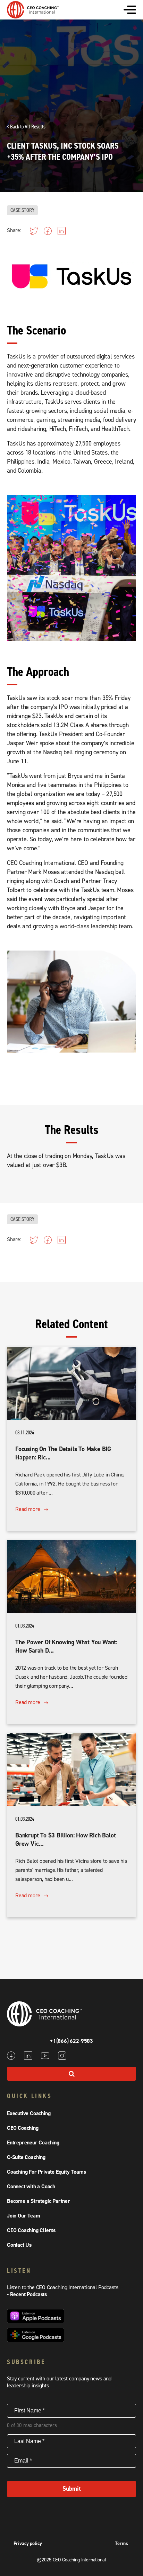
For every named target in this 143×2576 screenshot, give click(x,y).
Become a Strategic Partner (39, 2201)
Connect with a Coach (31, 2187)
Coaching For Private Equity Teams (46, 2172)
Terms (121, 2544)
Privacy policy (28, 2544)
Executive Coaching (29, 2113)
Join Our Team (23, 2216)
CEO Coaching (23, 2128)
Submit (72, 2489)
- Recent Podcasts (27, 2294)
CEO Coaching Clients (31, 2230)
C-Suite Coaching (26, 2157)
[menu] (130, 10)
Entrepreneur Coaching (33, 2143)
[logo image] (33, 15)
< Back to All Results (26, 127)
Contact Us (19, 2245)
